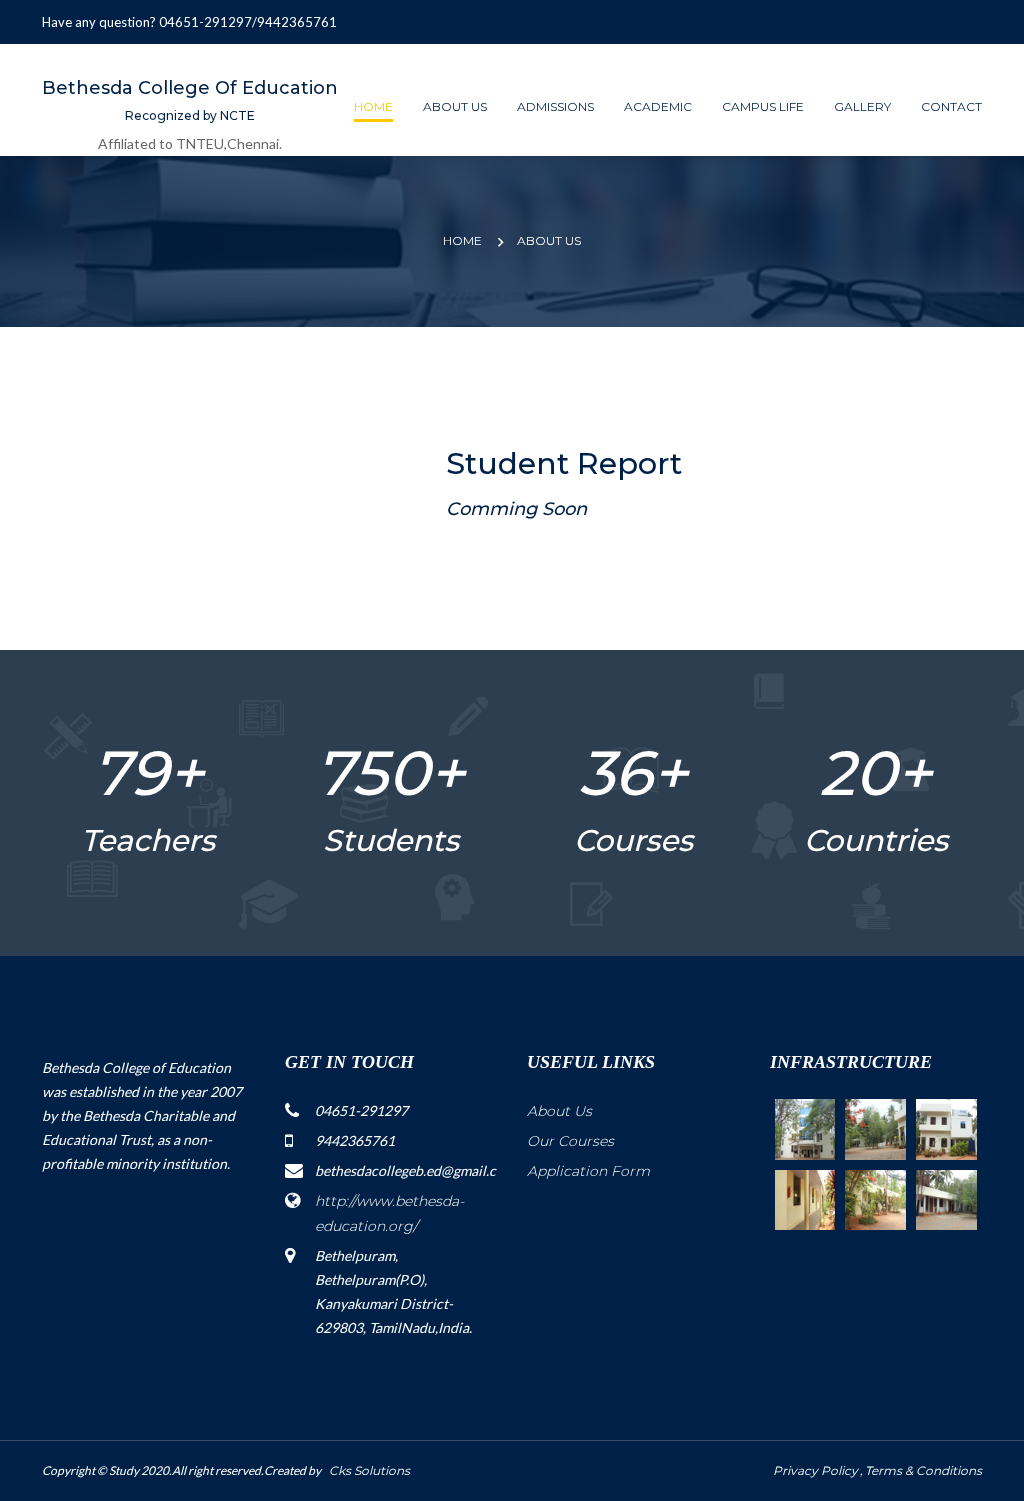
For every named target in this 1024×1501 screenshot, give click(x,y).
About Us (559, 1111)
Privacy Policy (815, 1470)
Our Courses (570, 1141)
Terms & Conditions (923, 1470)
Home (373, 106)
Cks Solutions (366, 1470)
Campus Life (763, 106)
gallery (862, 106)
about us (549, 240)
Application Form (588, 1171)
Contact (951, 106)
